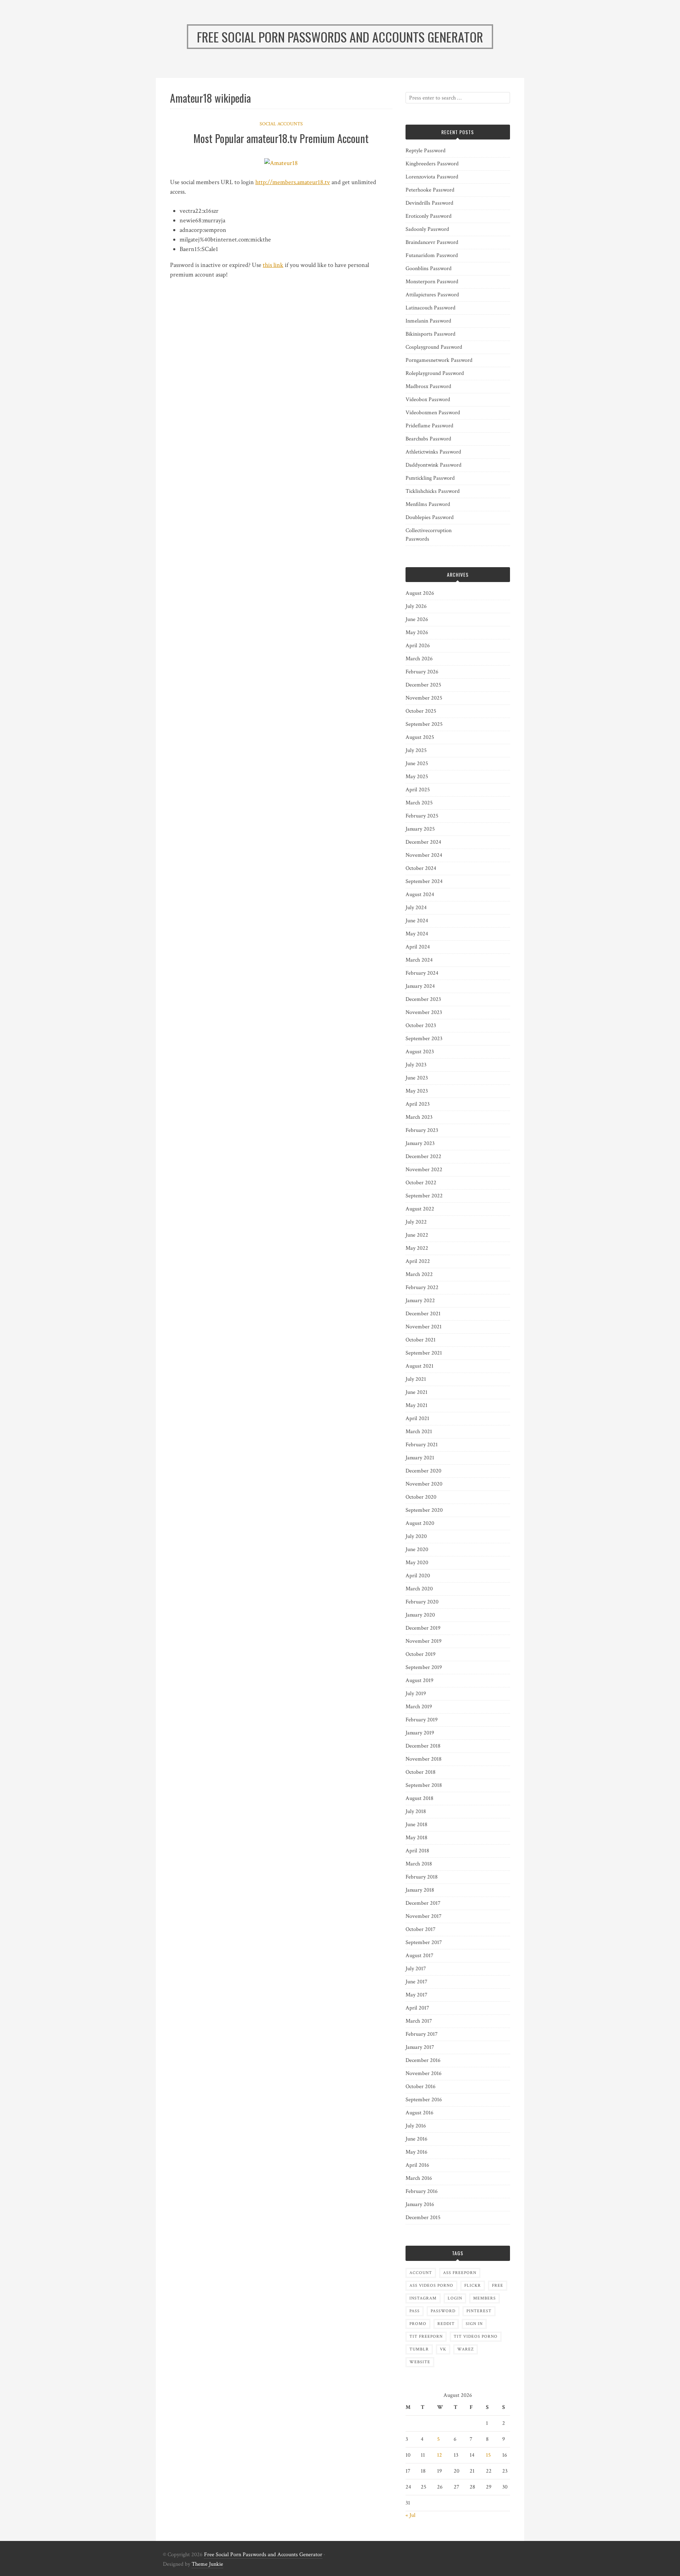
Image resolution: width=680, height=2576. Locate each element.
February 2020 (422, 1602)
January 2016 (420, 2204)
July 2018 (416, 1811)
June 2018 (416, 1825)
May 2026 (417, 632)
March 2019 (419, 1707)
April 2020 (418, 1576)
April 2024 (418, 947)
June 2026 (417, 619)
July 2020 (416, 1536)
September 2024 (424, 881)
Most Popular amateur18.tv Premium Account (281, 138)
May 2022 (417, 1248)
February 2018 (422, 1877)
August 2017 (420, 1956)
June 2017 (416, 1982)
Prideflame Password (429, 426)
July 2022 (416, 1222)
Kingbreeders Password (432, 164)
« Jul (410, 2515)
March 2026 (419, 659)
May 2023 (417, 1091)
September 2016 (424, 2100)
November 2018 (424, 1759)
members (484, 2298)
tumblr (419, 2349)
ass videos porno (431, 2286)
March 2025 (419, 803)
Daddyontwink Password (433, 465)
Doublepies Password (430, 517)
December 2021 (423, 1314)
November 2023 (424, 1012)
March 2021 (419, 1432)
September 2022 (424, 1196)
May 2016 (416, 2152)
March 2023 (419, 1117)
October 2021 (421, 1340)
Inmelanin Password (428, 321)
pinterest (479, 2311)
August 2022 (420, 1209)
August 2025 (420, 737)
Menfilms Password (428, 504)
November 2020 (424, 1484)
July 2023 (416, 1065)
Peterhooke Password (430, 190)
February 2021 (422, 1445)
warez (466, 2349)
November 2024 (424, 855)
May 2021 (416, 1405)
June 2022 (417, 1235)
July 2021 (416, 1379)
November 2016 (424, 2073)
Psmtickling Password (430, 478)
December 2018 (423, 1746)
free (498, 2286)
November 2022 (424, 1170)
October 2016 (421, 2087)
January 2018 (420, 1890)
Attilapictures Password (432, 295)
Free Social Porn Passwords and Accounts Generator (263, 2555)
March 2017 (419, 2021)
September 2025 (424, 724)
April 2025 (418, 790)
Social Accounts (281, 124)
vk (443, 2349)
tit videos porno (476, 2336)
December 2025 (423, 685)
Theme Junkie (207, 2564)
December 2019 (423, 1628)
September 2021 (424, 1353)
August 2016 (420, 2113)
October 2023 (421, 1025)
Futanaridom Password (432, 255)
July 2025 (416, 750)
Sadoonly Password (427, 229)
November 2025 (424, 698)
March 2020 (419, 1589)
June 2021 (416, 1392)
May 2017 (416, 1995)
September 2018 (424, 1785)
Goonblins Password (429, 269)
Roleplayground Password (435, 373)
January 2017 (420, 2047)
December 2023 (423, 999)
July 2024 (416, 908)
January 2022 (420, 1301)
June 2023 (417, 1078)
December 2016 (423, 2060)
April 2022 (418, 1261)
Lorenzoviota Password (432, 177)
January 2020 (420, 1615)
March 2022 (419, 1274)
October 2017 (421, 1929)
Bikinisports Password (430, 334)
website (420, 2362)
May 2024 (417, 934)
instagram (423, 2298)
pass (415, 2311)
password (443, 2311)
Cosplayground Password (434, 347)
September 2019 (424, 1667)
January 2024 (420, 986)
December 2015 (423, 2218)
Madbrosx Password (428, 386)
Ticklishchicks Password (433, 491)
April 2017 (417, 2008)
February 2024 (422, 973)
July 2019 (416, 1694)
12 (440, 2455)
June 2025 (417, 763)
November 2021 (424, 1327)
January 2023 (420, 1143)
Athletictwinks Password (433, 452)
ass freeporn (460, 2273)
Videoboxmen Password (433, 413)
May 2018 (416, 1838)
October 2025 (421, 711)
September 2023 (424, 1039)
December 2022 (423, 1156)
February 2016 (422, 2191)
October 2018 (421, 1772)
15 (488, 2455)
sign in (474, 2324)
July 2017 (416, 1969)
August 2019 (420, 1680)
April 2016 (417, 2165)
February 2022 (422, 1287)
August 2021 (420, 1366)
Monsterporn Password (432, 282)
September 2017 (424, 1942)
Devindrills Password (429, 203)
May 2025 (417, 777)
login (455, 2298)
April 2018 (417, 1851)
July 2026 (416, 606)
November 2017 (424, 1916)
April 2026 (418, 646)
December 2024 (423, 842)
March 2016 (419, 2178)
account (421, 2273)
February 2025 (422, 816)
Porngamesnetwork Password (439, 360)
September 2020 (424, 1510)
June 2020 (417, 1549)
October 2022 (421, 1183)
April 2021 (417, 1418)
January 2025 (420, 829)
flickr (473, 2286)
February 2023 (422, 1130)
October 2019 (421, 1654)
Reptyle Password (426, 151)
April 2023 (418, 1104)
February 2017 (422, 2034)
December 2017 (423, 1903)
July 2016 (416, 2126)
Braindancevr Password (432, 242)
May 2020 (417, 1563)
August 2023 (420, 1052)
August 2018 (420, 1798)
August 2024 (420, 894)
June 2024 (417, 921)
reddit (446, 2324)
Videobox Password (428, 400)
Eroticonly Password (429, 216)
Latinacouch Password (430, 308)
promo (418, 2324)
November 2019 (424, 1641)
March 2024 (419, 960)
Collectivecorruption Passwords (429, 535)
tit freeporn (426, 2336)
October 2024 (421, 868)
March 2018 (419, 1864)
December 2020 (423, 1471)
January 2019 (420, 1733)
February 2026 (422, 672)
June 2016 (416, 2139)
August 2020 (420, 1523)
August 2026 (420, 593)
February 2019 (422, 1720)
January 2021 (420, 1458)
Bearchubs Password (428, 439)
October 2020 (421, 1497)
